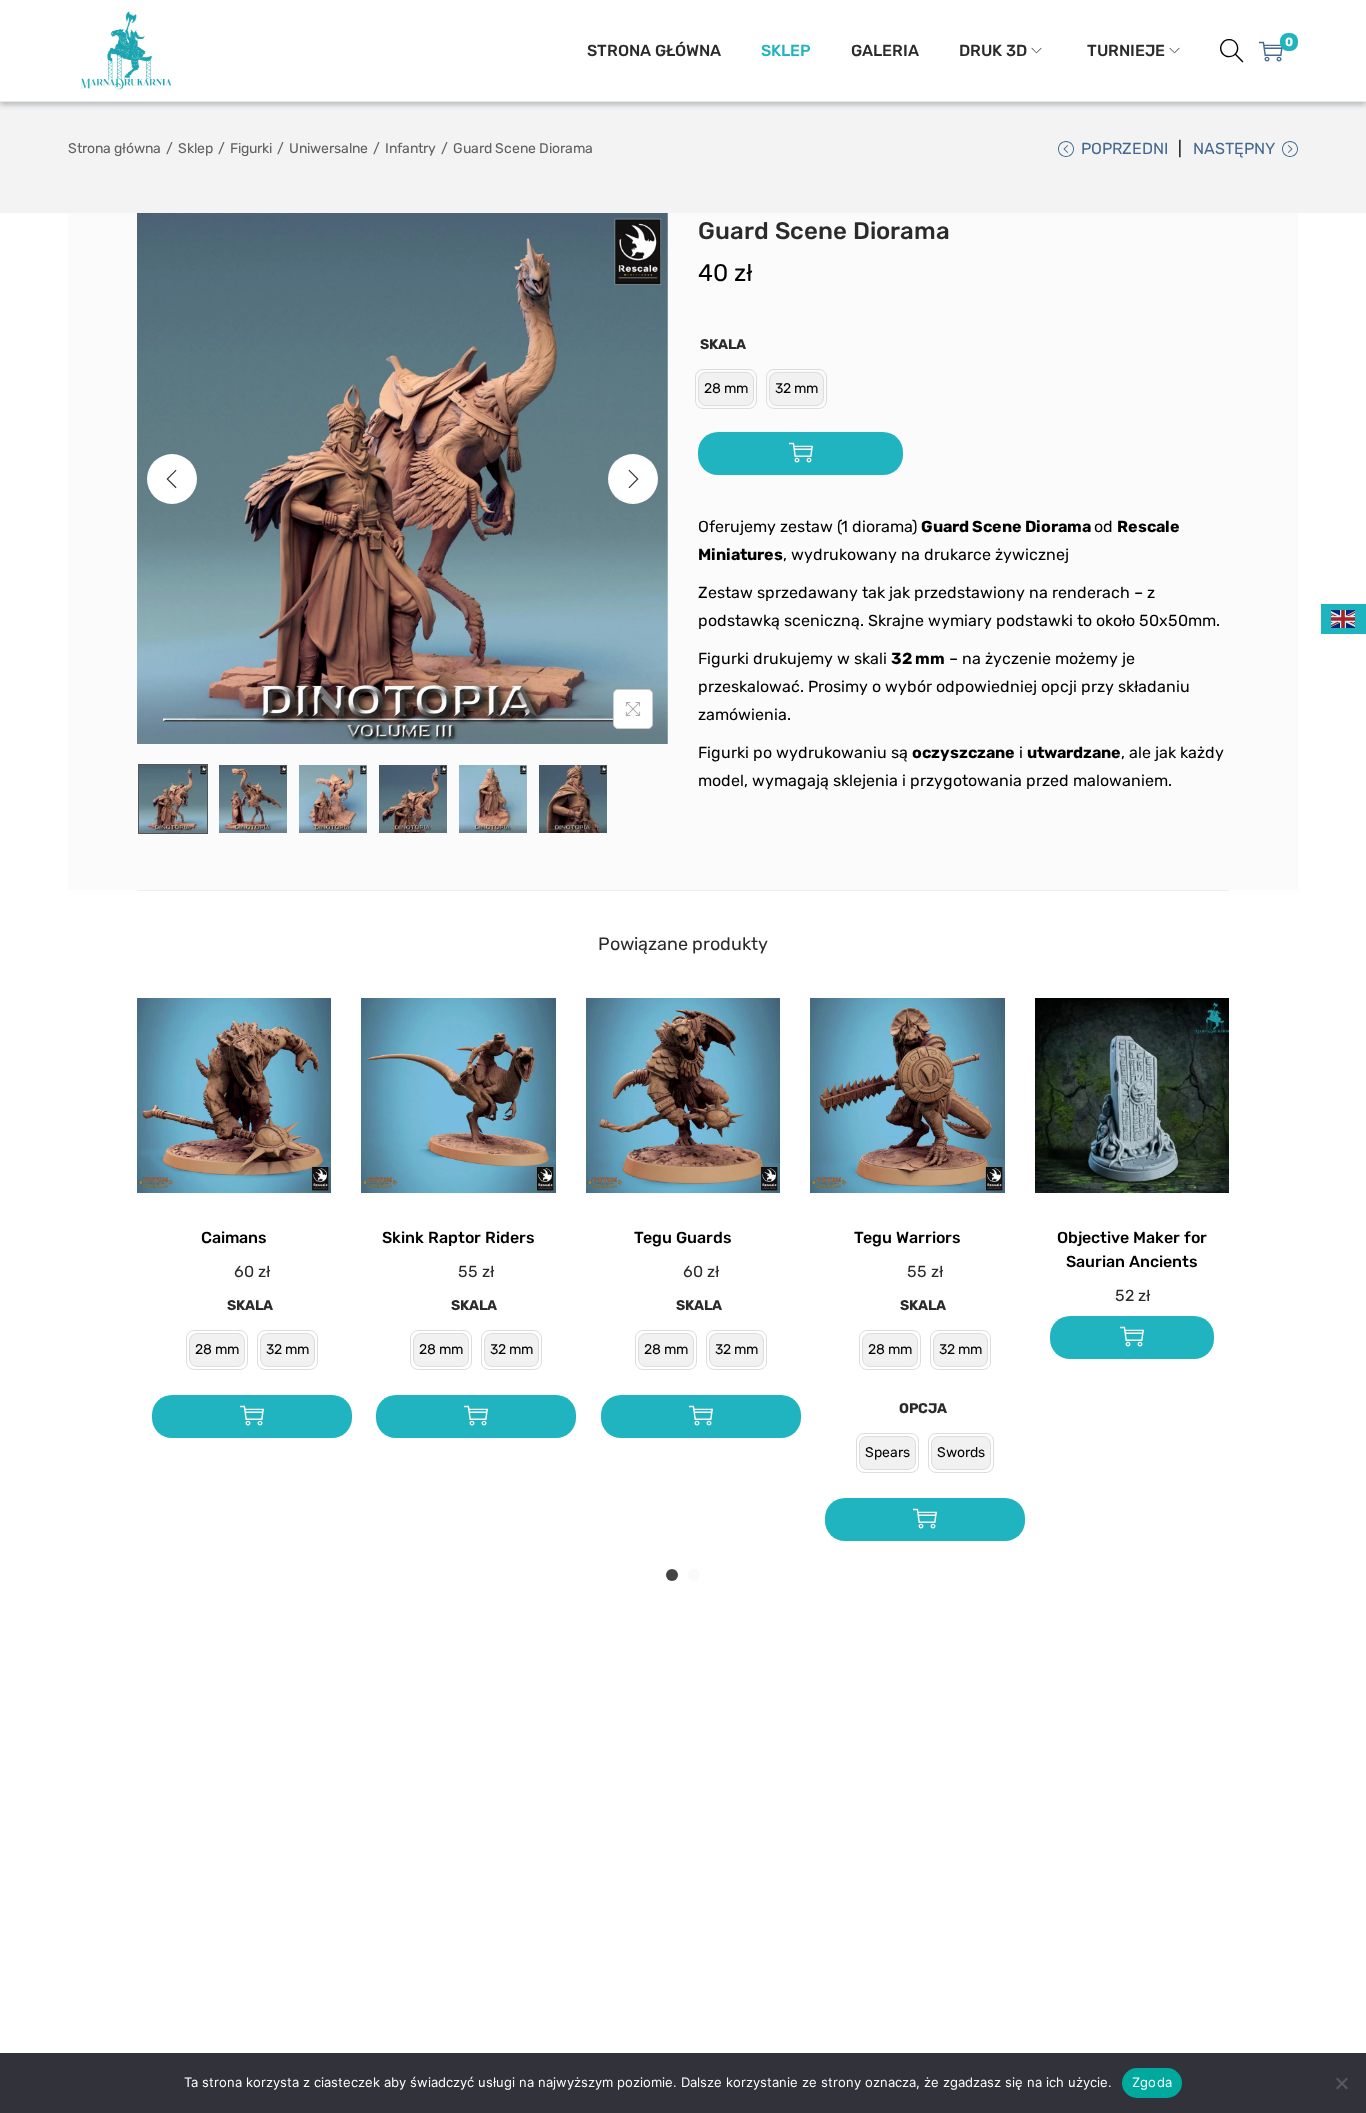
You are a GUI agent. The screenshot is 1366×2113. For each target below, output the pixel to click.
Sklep (195, 148)
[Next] (633, 479)
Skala (723, 344)
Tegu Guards (683, 1237)
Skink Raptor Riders (458, 1237)
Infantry (410, 148)
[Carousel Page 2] (694, 1575)
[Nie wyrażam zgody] (1341, 2083)
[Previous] (172, 479)
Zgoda (1152, 2082)
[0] (1271, 51)
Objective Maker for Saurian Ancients (1132, 1249)
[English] (1344, 617)
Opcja (923, 1408)
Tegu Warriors (907, 1237)
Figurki (251, 148)
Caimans (234, 1237)
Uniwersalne (328, 148)
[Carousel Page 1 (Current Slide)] (672, 1575)
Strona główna (114, 148)
